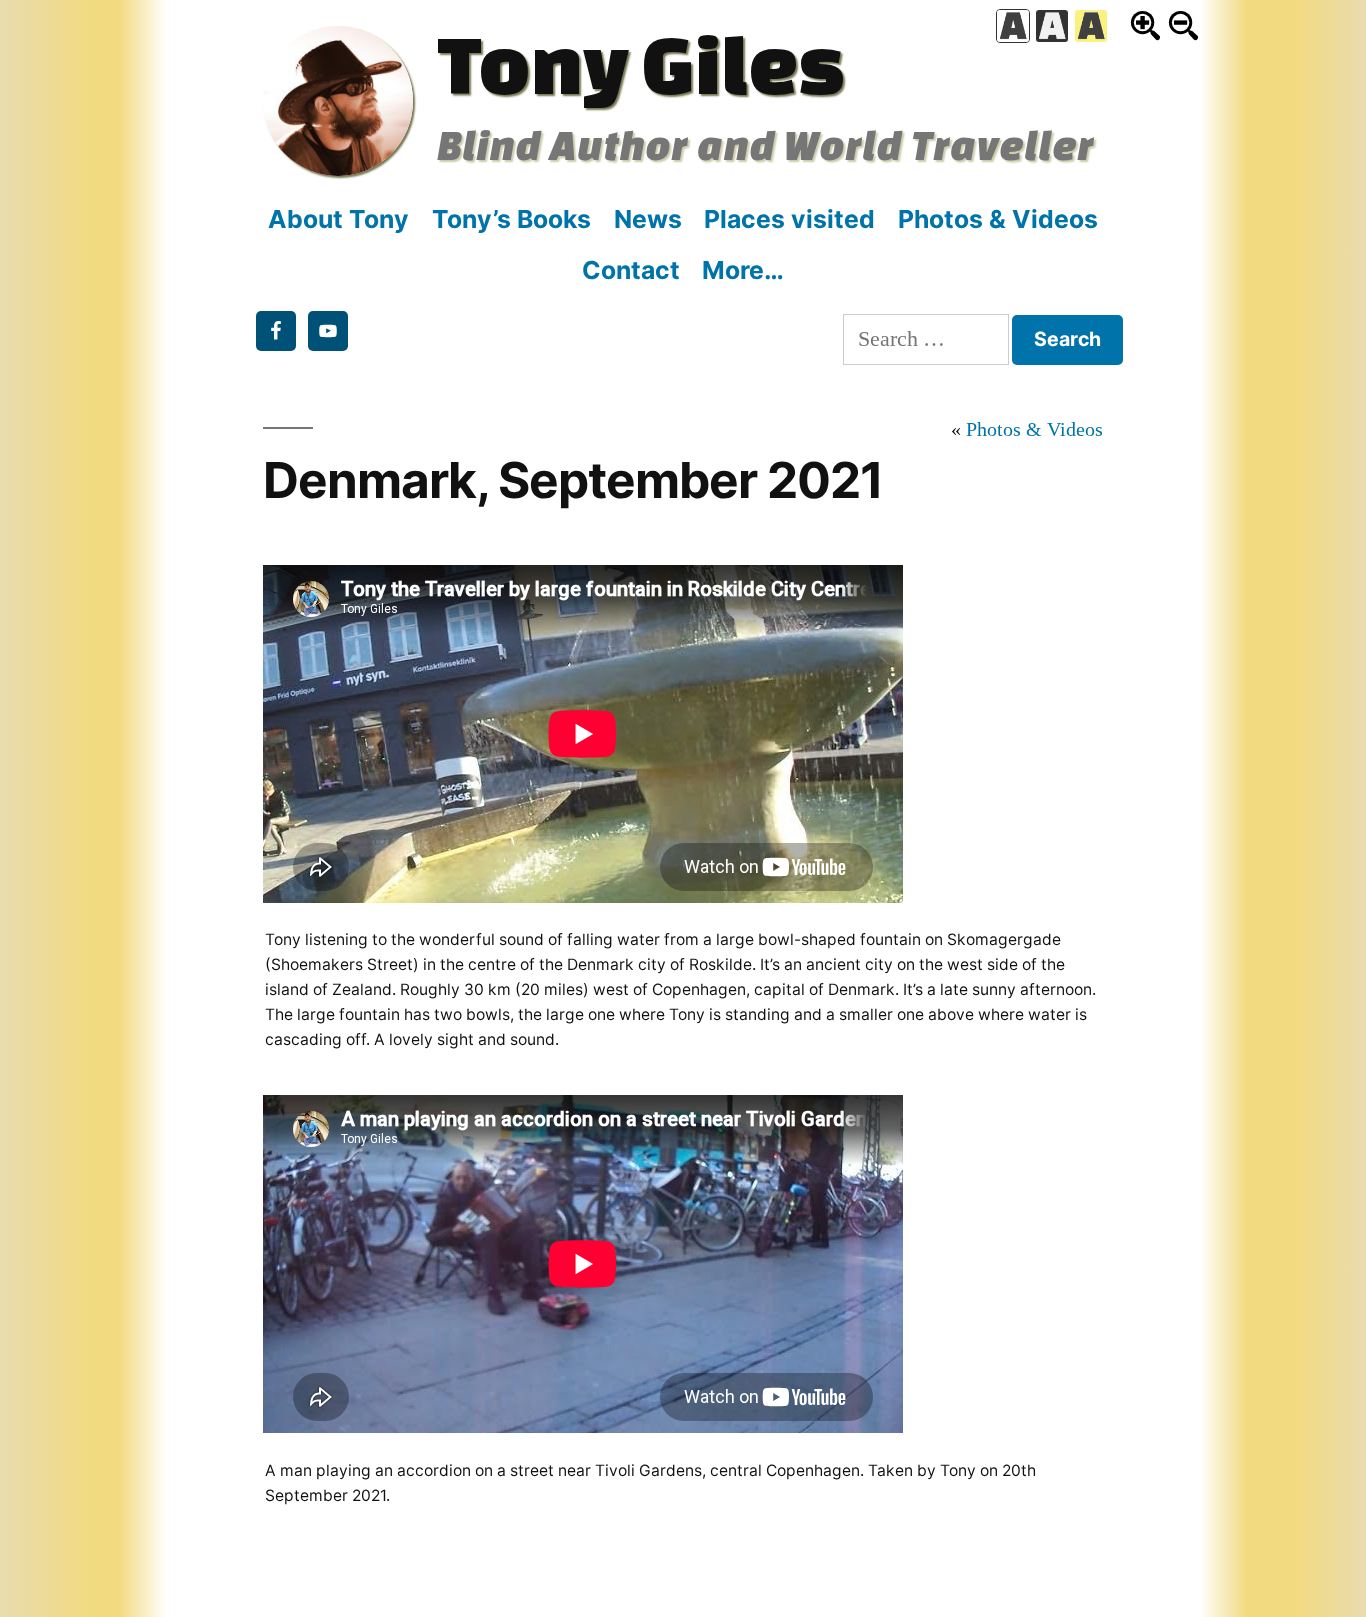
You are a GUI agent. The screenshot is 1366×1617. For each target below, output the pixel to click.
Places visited (789, 219)
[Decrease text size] (1183, 25)
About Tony (338, 219)
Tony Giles (641, 63)
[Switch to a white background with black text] (1013, 26)
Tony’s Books (511, 219)
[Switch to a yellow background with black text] (1091, 26)
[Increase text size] (1145, 25)
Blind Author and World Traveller (765, 144)
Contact (631, 270)
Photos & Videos (998, 219)
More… (743, 270)
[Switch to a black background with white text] (1052, 26)
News (648, 219)
